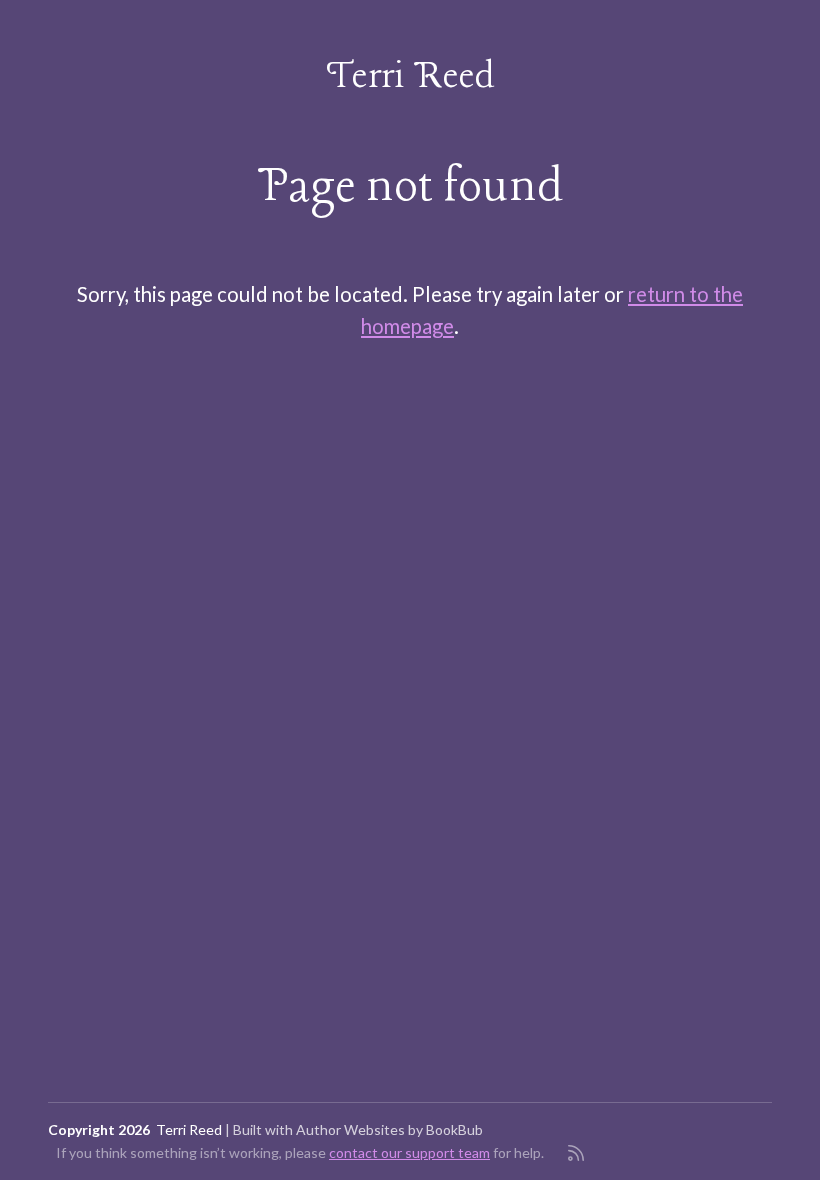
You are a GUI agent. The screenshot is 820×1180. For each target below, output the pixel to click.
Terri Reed (410, 77)
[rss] (576, 1153)
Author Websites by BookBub (389, 1129)
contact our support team (409, 1152)
